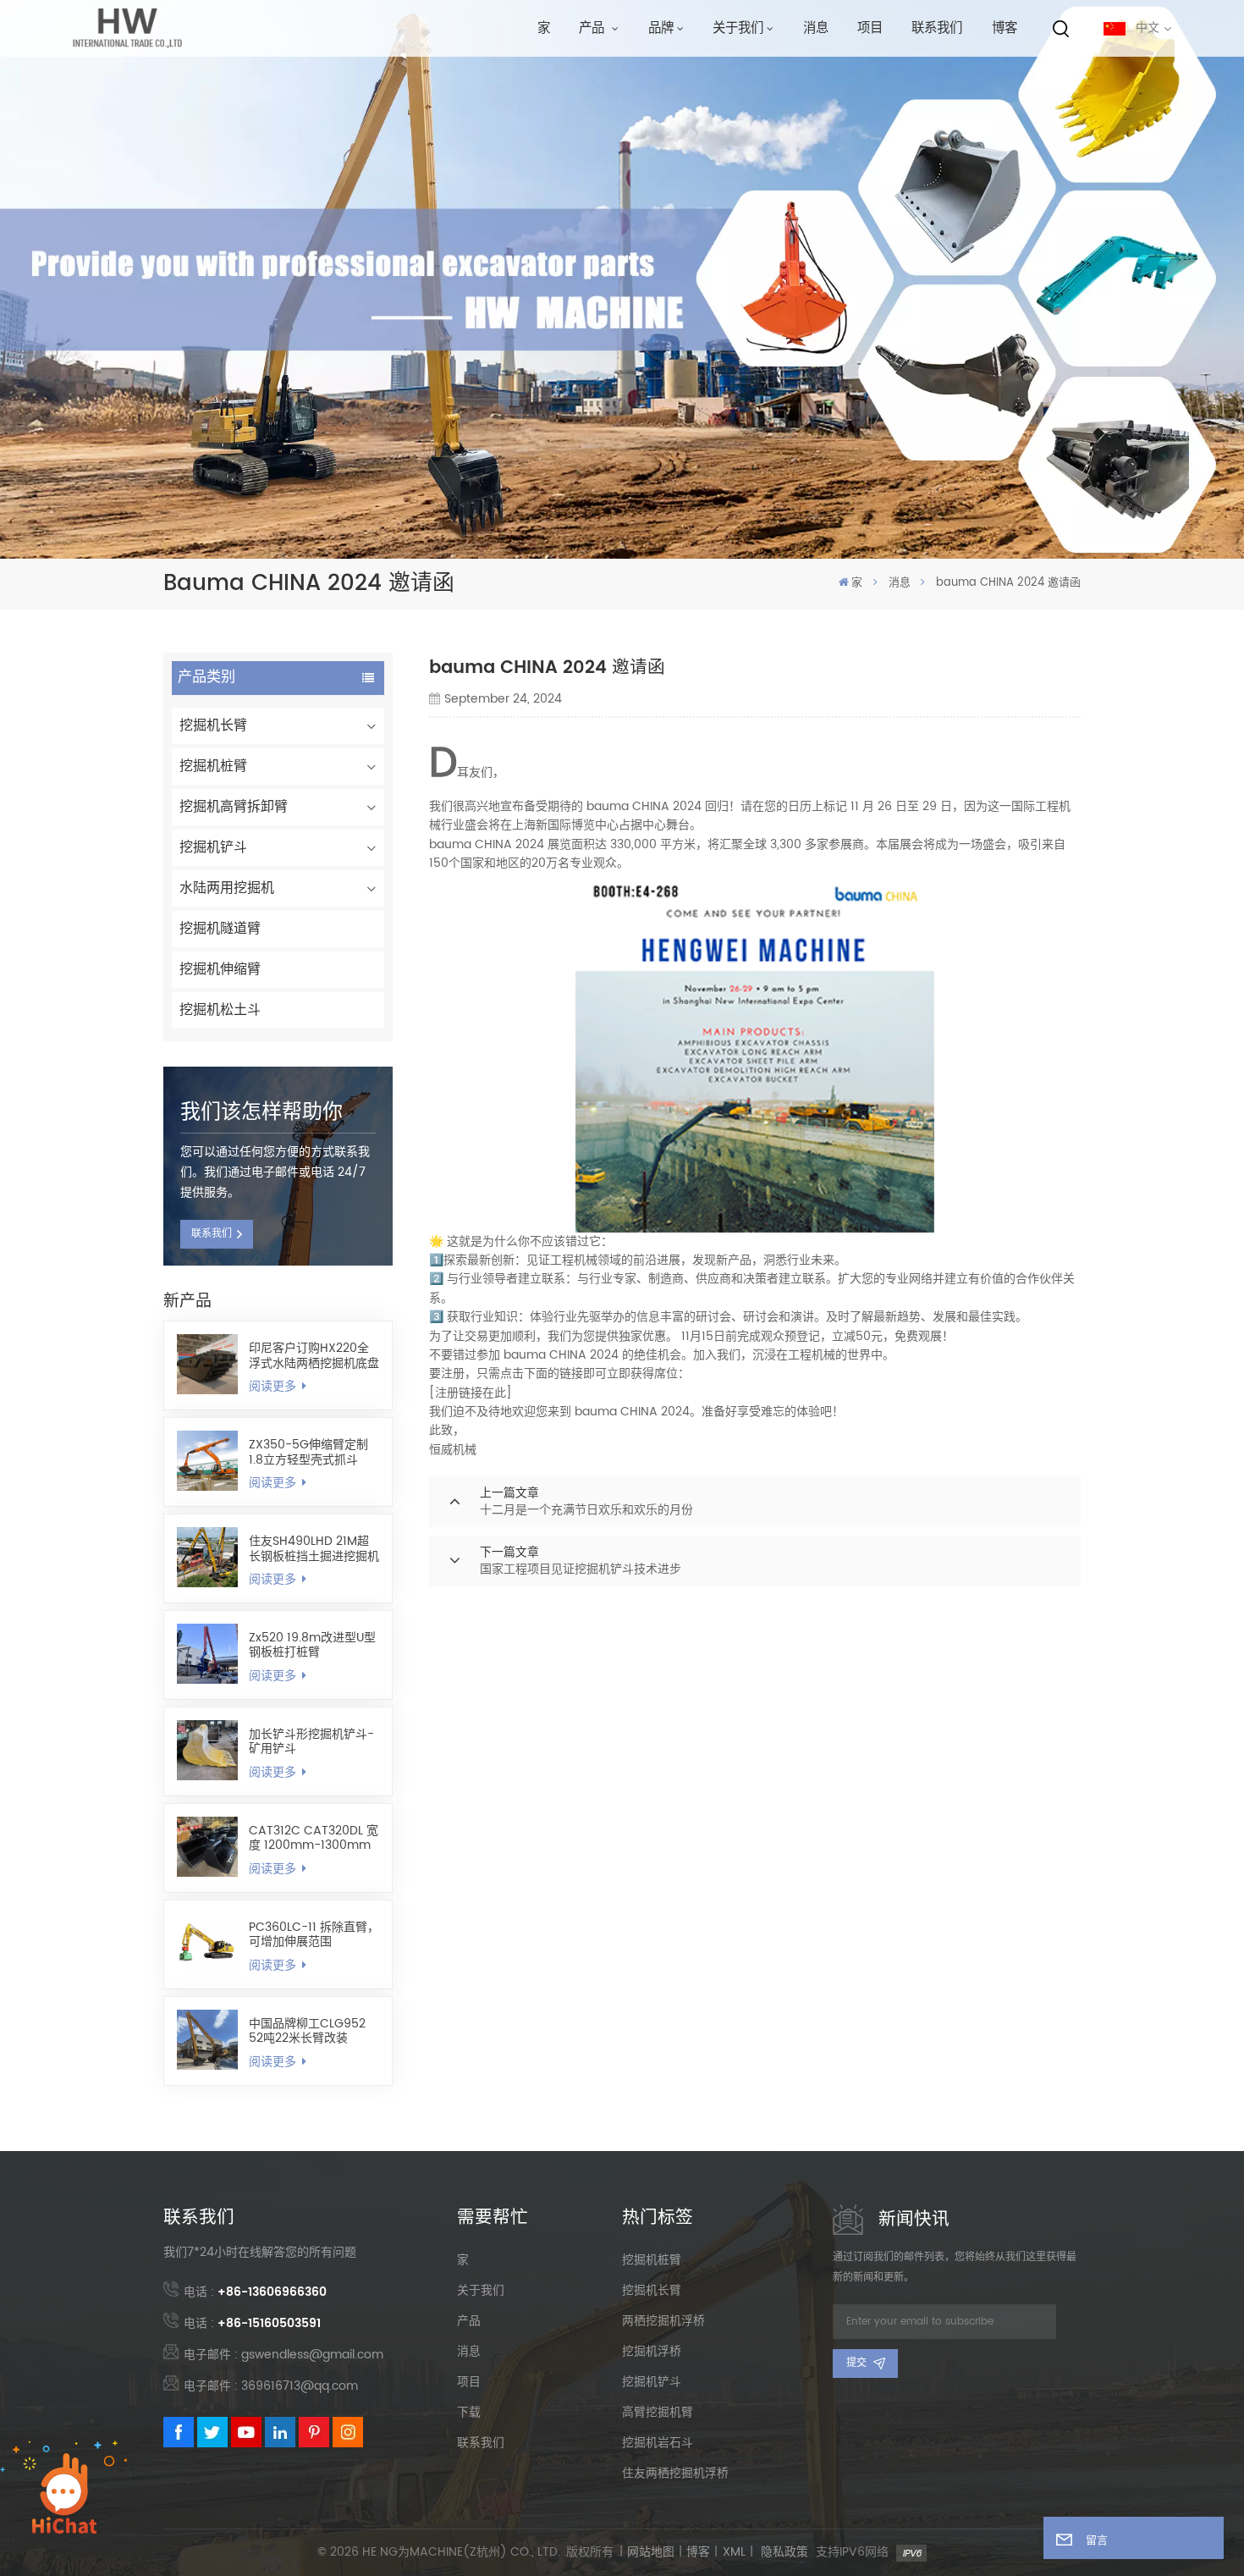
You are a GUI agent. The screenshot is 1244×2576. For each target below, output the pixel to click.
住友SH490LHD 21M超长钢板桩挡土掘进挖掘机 (314, 1548)
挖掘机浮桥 (652, 2352)
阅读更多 (274, 1387)
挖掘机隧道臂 (220, 929)
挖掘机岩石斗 (658, 2443)
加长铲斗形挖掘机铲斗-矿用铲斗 (311, 1741)
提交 (856, 2363)
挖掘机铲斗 (213, 847)
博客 (1005, 28)
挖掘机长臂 (213, 725)
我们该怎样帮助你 (261, 1112)
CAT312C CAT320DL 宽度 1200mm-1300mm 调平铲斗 (314, 1838)
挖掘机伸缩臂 (220, 969)
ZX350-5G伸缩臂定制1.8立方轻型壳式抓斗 (308, 1452)
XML (734, 2552)
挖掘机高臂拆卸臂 (234, 807)
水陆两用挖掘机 (227, 888)
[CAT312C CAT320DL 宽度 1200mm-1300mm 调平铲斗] (207, 1847)
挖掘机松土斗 (220, 1010)
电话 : (255, 2292)
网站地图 (651, 2552)
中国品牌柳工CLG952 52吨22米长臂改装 (307, 2031)
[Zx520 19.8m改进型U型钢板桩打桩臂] (207, 1654)
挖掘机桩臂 (213, 766)
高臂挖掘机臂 (658, 2413)
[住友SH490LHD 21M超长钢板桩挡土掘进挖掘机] (207, 1558)
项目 (870, 28)
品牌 (661, 28)
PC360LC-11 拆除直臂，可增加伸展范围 (314, 1934)
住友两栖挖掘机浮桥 (675, 2474)
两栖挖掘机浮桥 (663, 2321)
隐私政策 (784, 2552)
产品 (594, 28)
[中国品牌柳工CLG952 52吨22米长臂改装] (207, 2040)
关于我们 (738, 28)
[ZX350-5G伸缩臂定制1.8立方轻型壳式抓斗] (207, 1461)
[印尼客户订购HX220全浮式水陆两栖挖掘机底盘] (207, 1365)
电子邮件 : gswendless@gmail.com (283, 2355)
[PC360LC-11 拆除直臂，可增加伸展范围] (207, 1944)
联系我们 (937, 28)
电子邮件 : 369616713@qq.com (271, 2386)
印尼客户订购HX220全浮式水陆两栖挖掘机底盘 (314, 1355)
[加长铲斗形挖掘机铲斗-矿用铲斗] (207, 1751)
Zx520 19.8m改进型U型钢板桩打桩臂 (312, 1645)
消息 (816, 28)
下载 (469, 2413)
